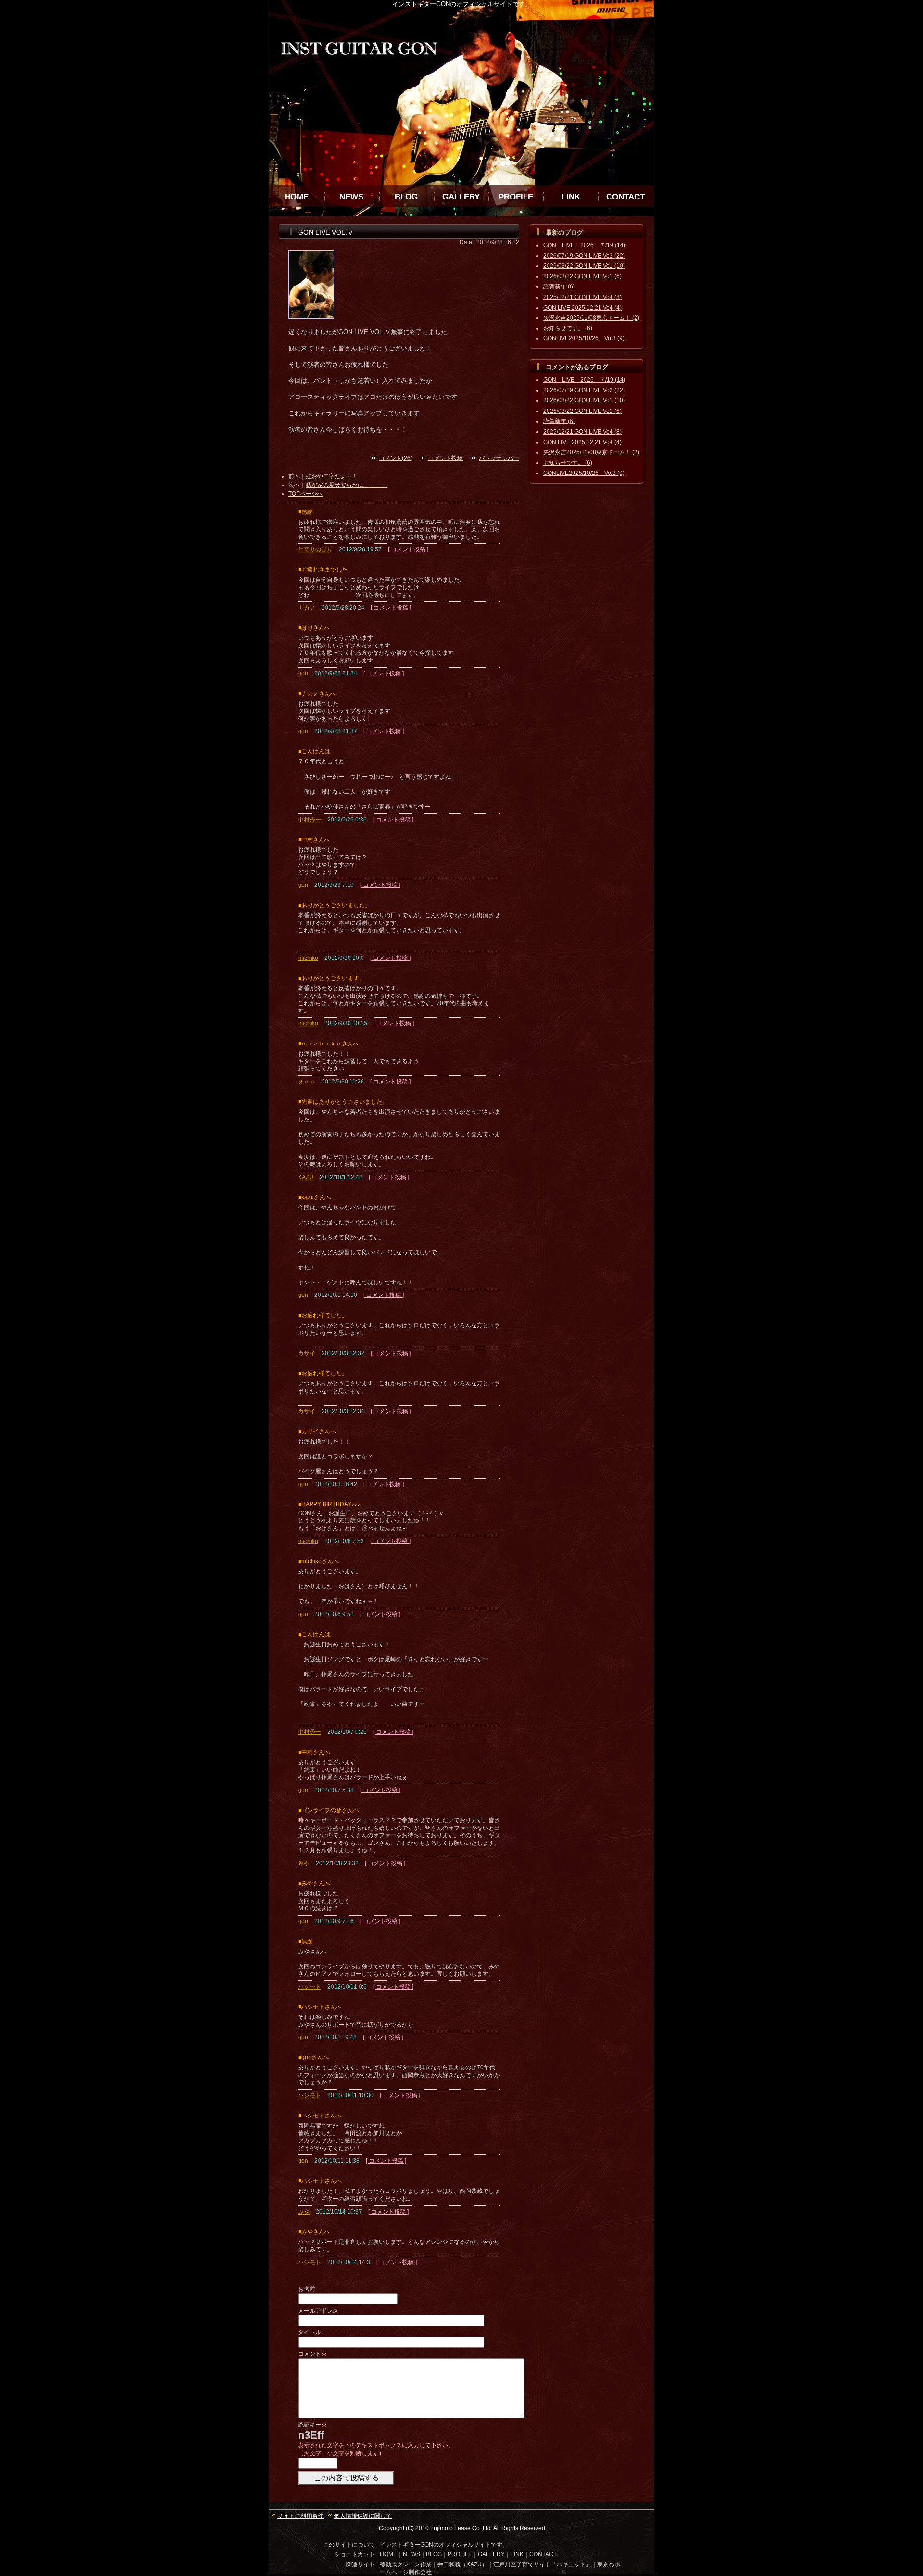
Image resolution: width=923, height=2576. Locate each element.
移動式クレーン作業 (406, 2564)
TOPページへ (306, 494)
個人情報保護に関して (363, 2516)
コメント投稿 (446, 458)
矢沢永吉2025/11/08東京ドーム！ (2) (591, 318)
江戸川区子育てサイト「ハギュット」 (542, 2564)
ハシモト (310, 1987)
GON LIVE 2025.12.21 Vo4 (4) (582, 308)
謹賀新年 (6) (559, 286)
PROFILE (516, 197)
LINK (571, 197)
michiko (308, 958)
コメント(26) (396, 458)
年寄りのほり (315, 549)
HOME (297, 197)
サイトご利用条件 (300, 2516)
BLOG (406, 197)
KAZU (306, 1177)
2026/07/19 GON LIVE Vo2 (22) (584, 256)
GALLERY (461, 197)
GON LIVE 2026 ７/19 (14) (584, 245)
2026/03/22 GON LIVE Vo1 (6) (582, 276)
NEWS (351, 197)
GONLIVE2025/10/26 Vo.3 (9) (584, 338)
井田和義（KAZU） (462, 2564)
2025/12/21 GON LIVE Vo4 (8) (582, 297)
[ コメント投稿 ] (408, 549)
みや (304, 1863)
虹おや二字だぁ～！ (332, 476)
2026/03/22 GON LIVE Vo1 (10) (584, 266)
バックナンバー (499, 458)
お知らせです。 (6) (568, 328)
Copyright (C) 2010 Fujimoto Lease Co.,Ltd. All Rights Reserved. (463, 2528)
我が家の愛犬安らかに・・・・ (346, 485)
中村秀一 (310, 820)
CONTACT (625, 197)
